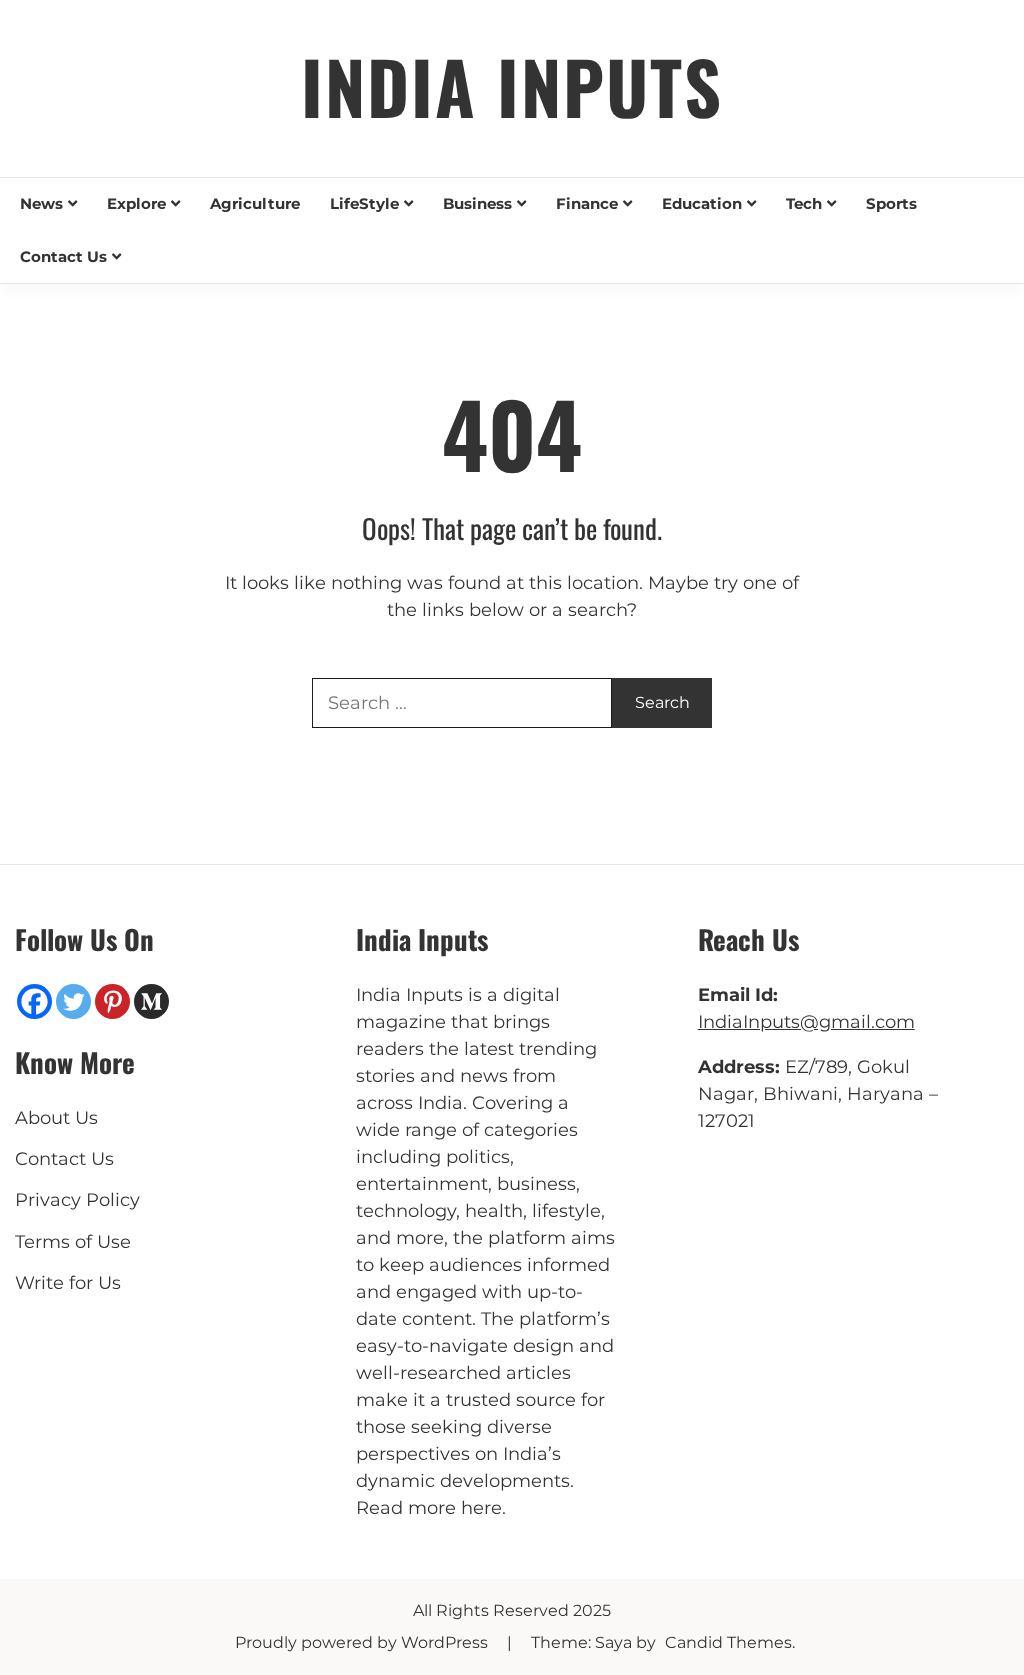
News (41, 203)
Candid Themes (728, 1642)
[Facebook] (34, 1001)
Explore (136, 203)
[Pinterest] (112, 1001)
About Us (56, 1118)
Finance (587, 203)
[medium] (151, 1001)
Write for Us (68, 1283)
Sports (891, 203)
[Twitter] (73, 1001)
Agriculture (255, 203)
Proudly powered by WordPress (363, 1642)
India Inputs (512, 85)
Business (477, 203)
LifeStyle (364, 203)
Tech (804, 203)
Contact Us (63, 256)
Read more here (429, 1508)
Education (702, 203)
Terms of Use (73, 1242)
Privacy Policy (77, 1200)
